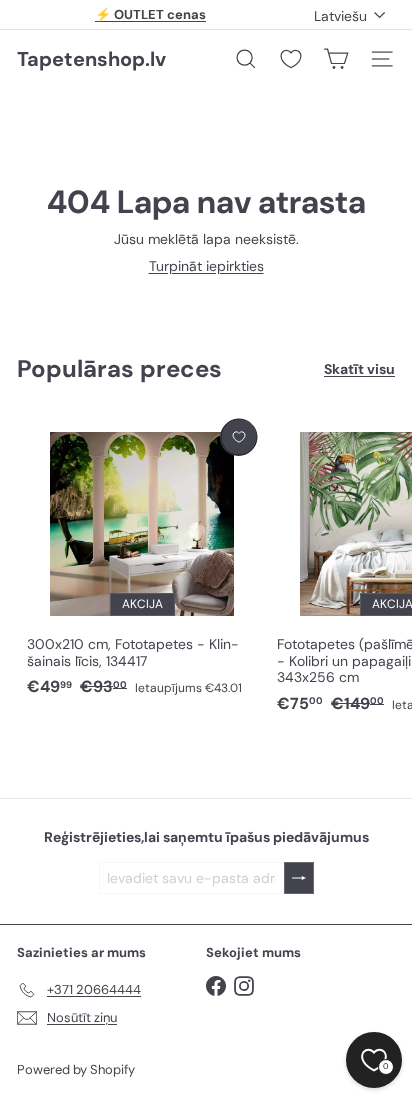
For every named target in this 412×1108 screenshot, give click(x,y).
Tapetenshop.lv (91, 59)
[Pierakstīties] (299, 878)
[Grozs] (336, 59)
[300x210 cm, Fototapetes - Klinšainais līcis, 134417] (142, 559)
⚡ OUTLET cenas (150, 14)
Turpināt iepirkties (206, 266)
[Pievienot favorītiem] (238, 437)
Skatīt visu (359, 369)
